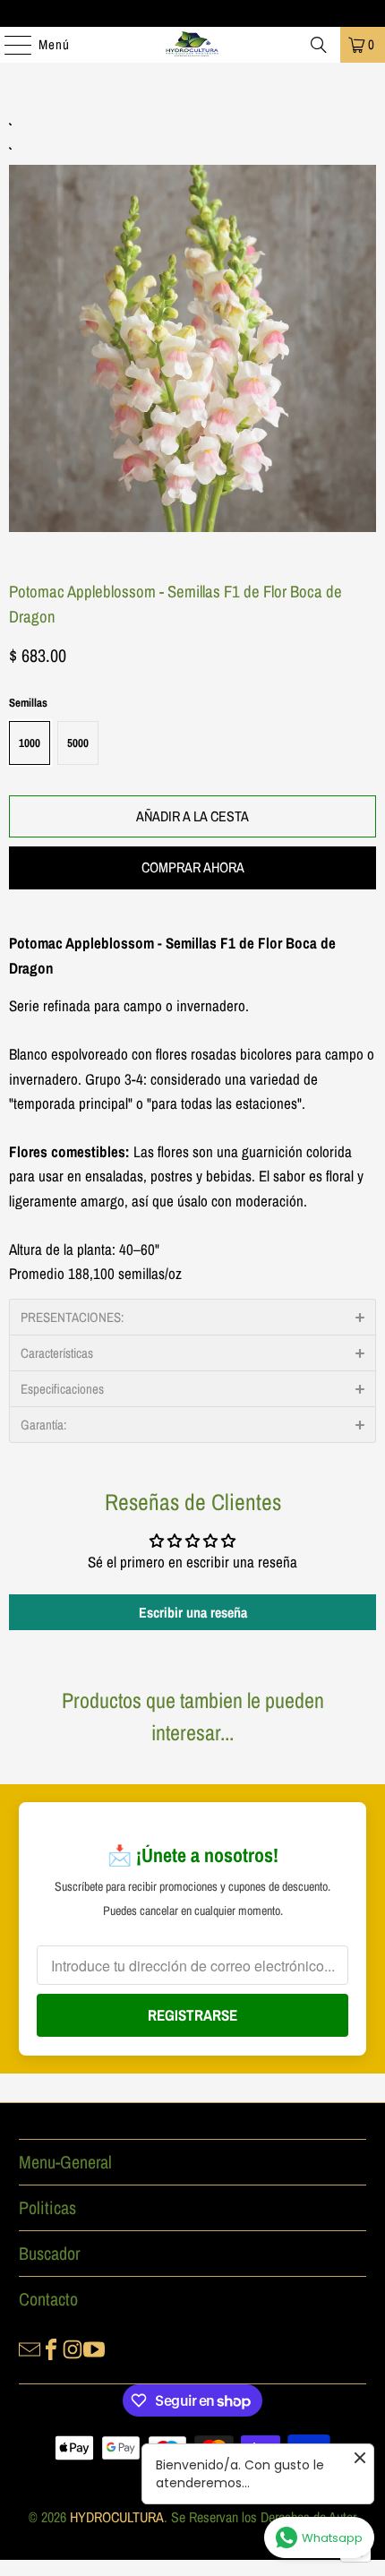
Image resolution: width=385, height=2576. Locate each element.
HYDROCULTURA (117, 2517)
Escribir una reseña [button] (193, 1612)
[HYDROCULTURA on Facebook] (51, 2348)
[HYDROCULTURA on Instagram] (73, 2348)
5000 (78, 743)
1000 (30, 743)
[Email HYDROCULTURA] (30, 2348)
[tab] (192, 1317)
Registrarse (192, 2015)
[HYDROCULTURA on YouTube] (94, 2348)
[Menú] (9, 45)
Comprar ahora (193, 867)
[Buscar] (319, 45)
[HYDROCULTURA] (193, 45)
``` (192, 328)
